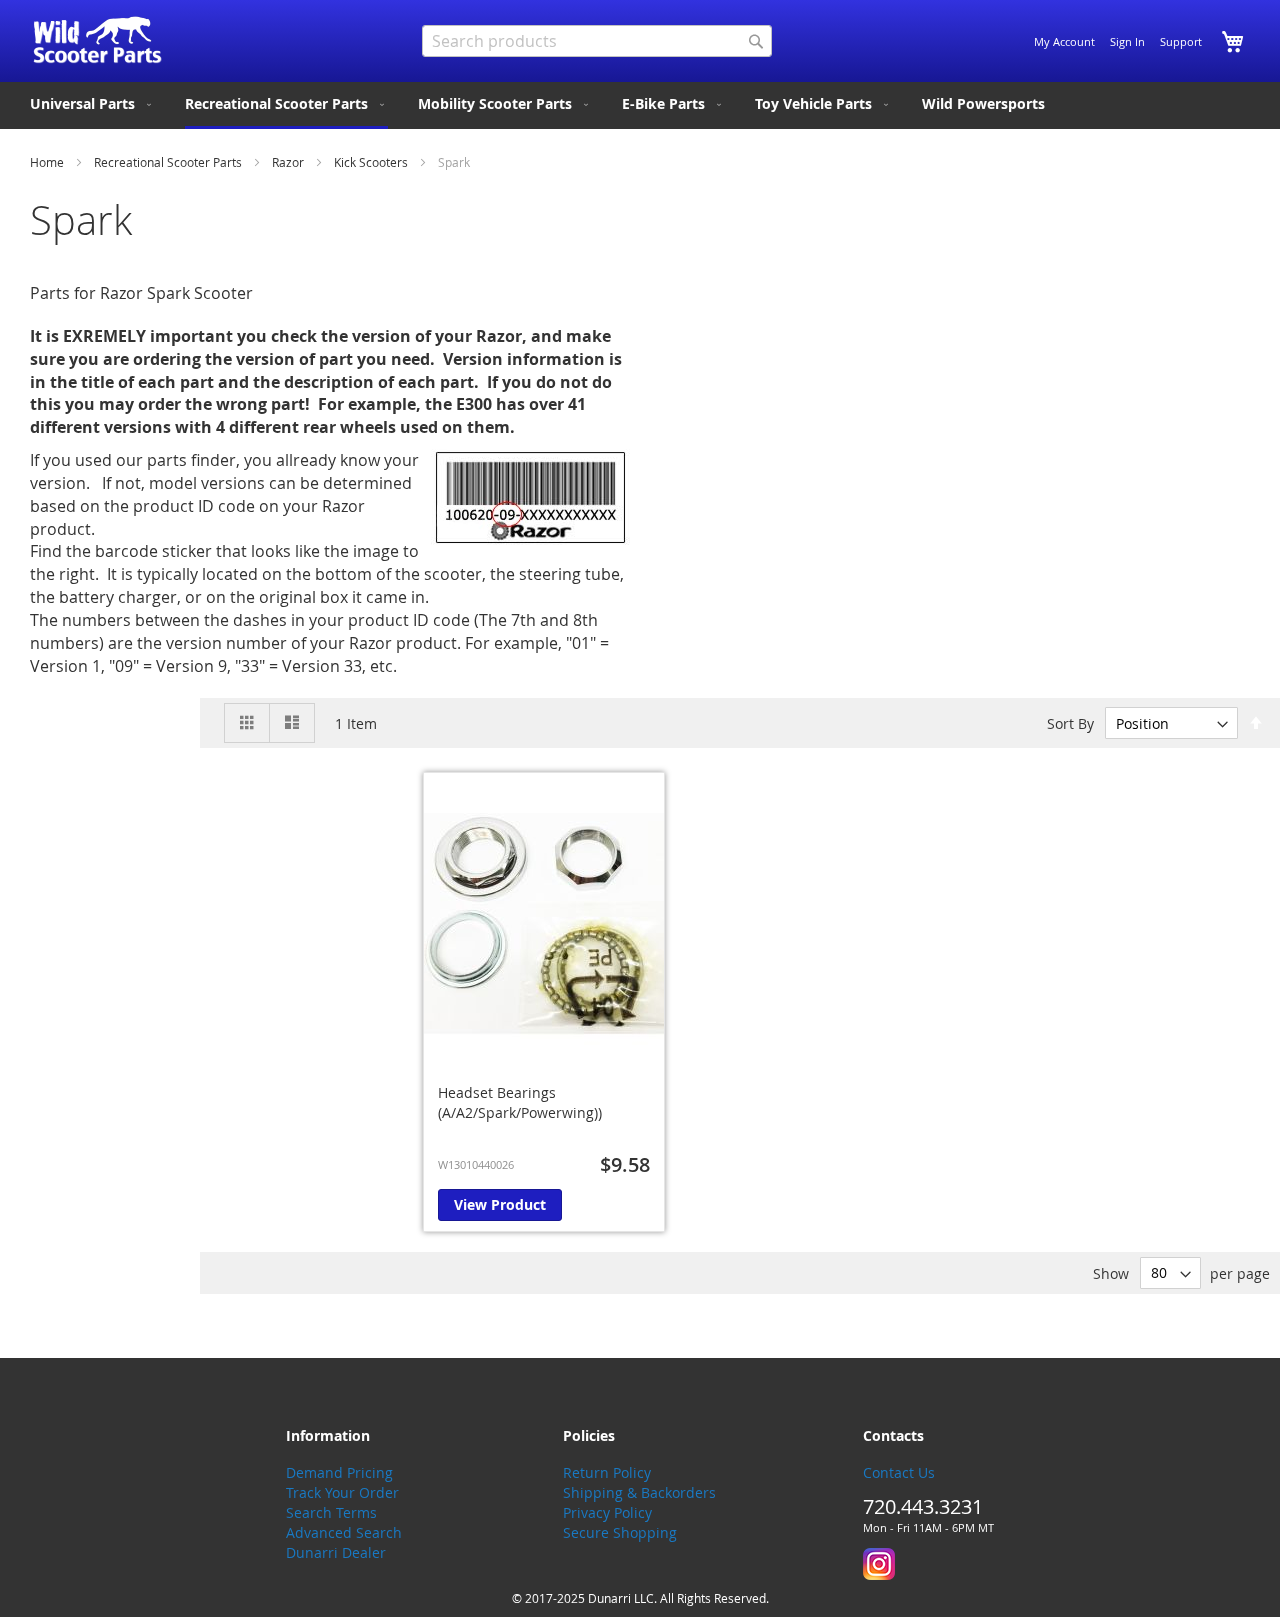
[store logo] (97, 40)
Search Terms (331, 1512)
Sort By (1070, 722)
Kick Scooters (372, 162)
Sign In (1127, 41)
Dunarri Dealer (336, 1552)
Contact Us (899, 1472)
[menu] (640, 105)
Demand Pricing (339, 1472)
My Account (1064, 41)
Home (48, 162)
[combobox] (597, 41)
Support (1181, 41)
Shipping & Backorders (639, 1492)
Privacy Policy (607, 1512)
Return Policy (607, 1472)
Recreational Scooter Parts (169, 162)
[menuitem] (92, 104)
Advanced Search (344, 1532)
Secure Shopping (620, 1532)
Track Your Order (342, 1492)
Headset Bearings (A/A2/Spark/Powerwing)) (520, 1102)
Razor (289, 162)
